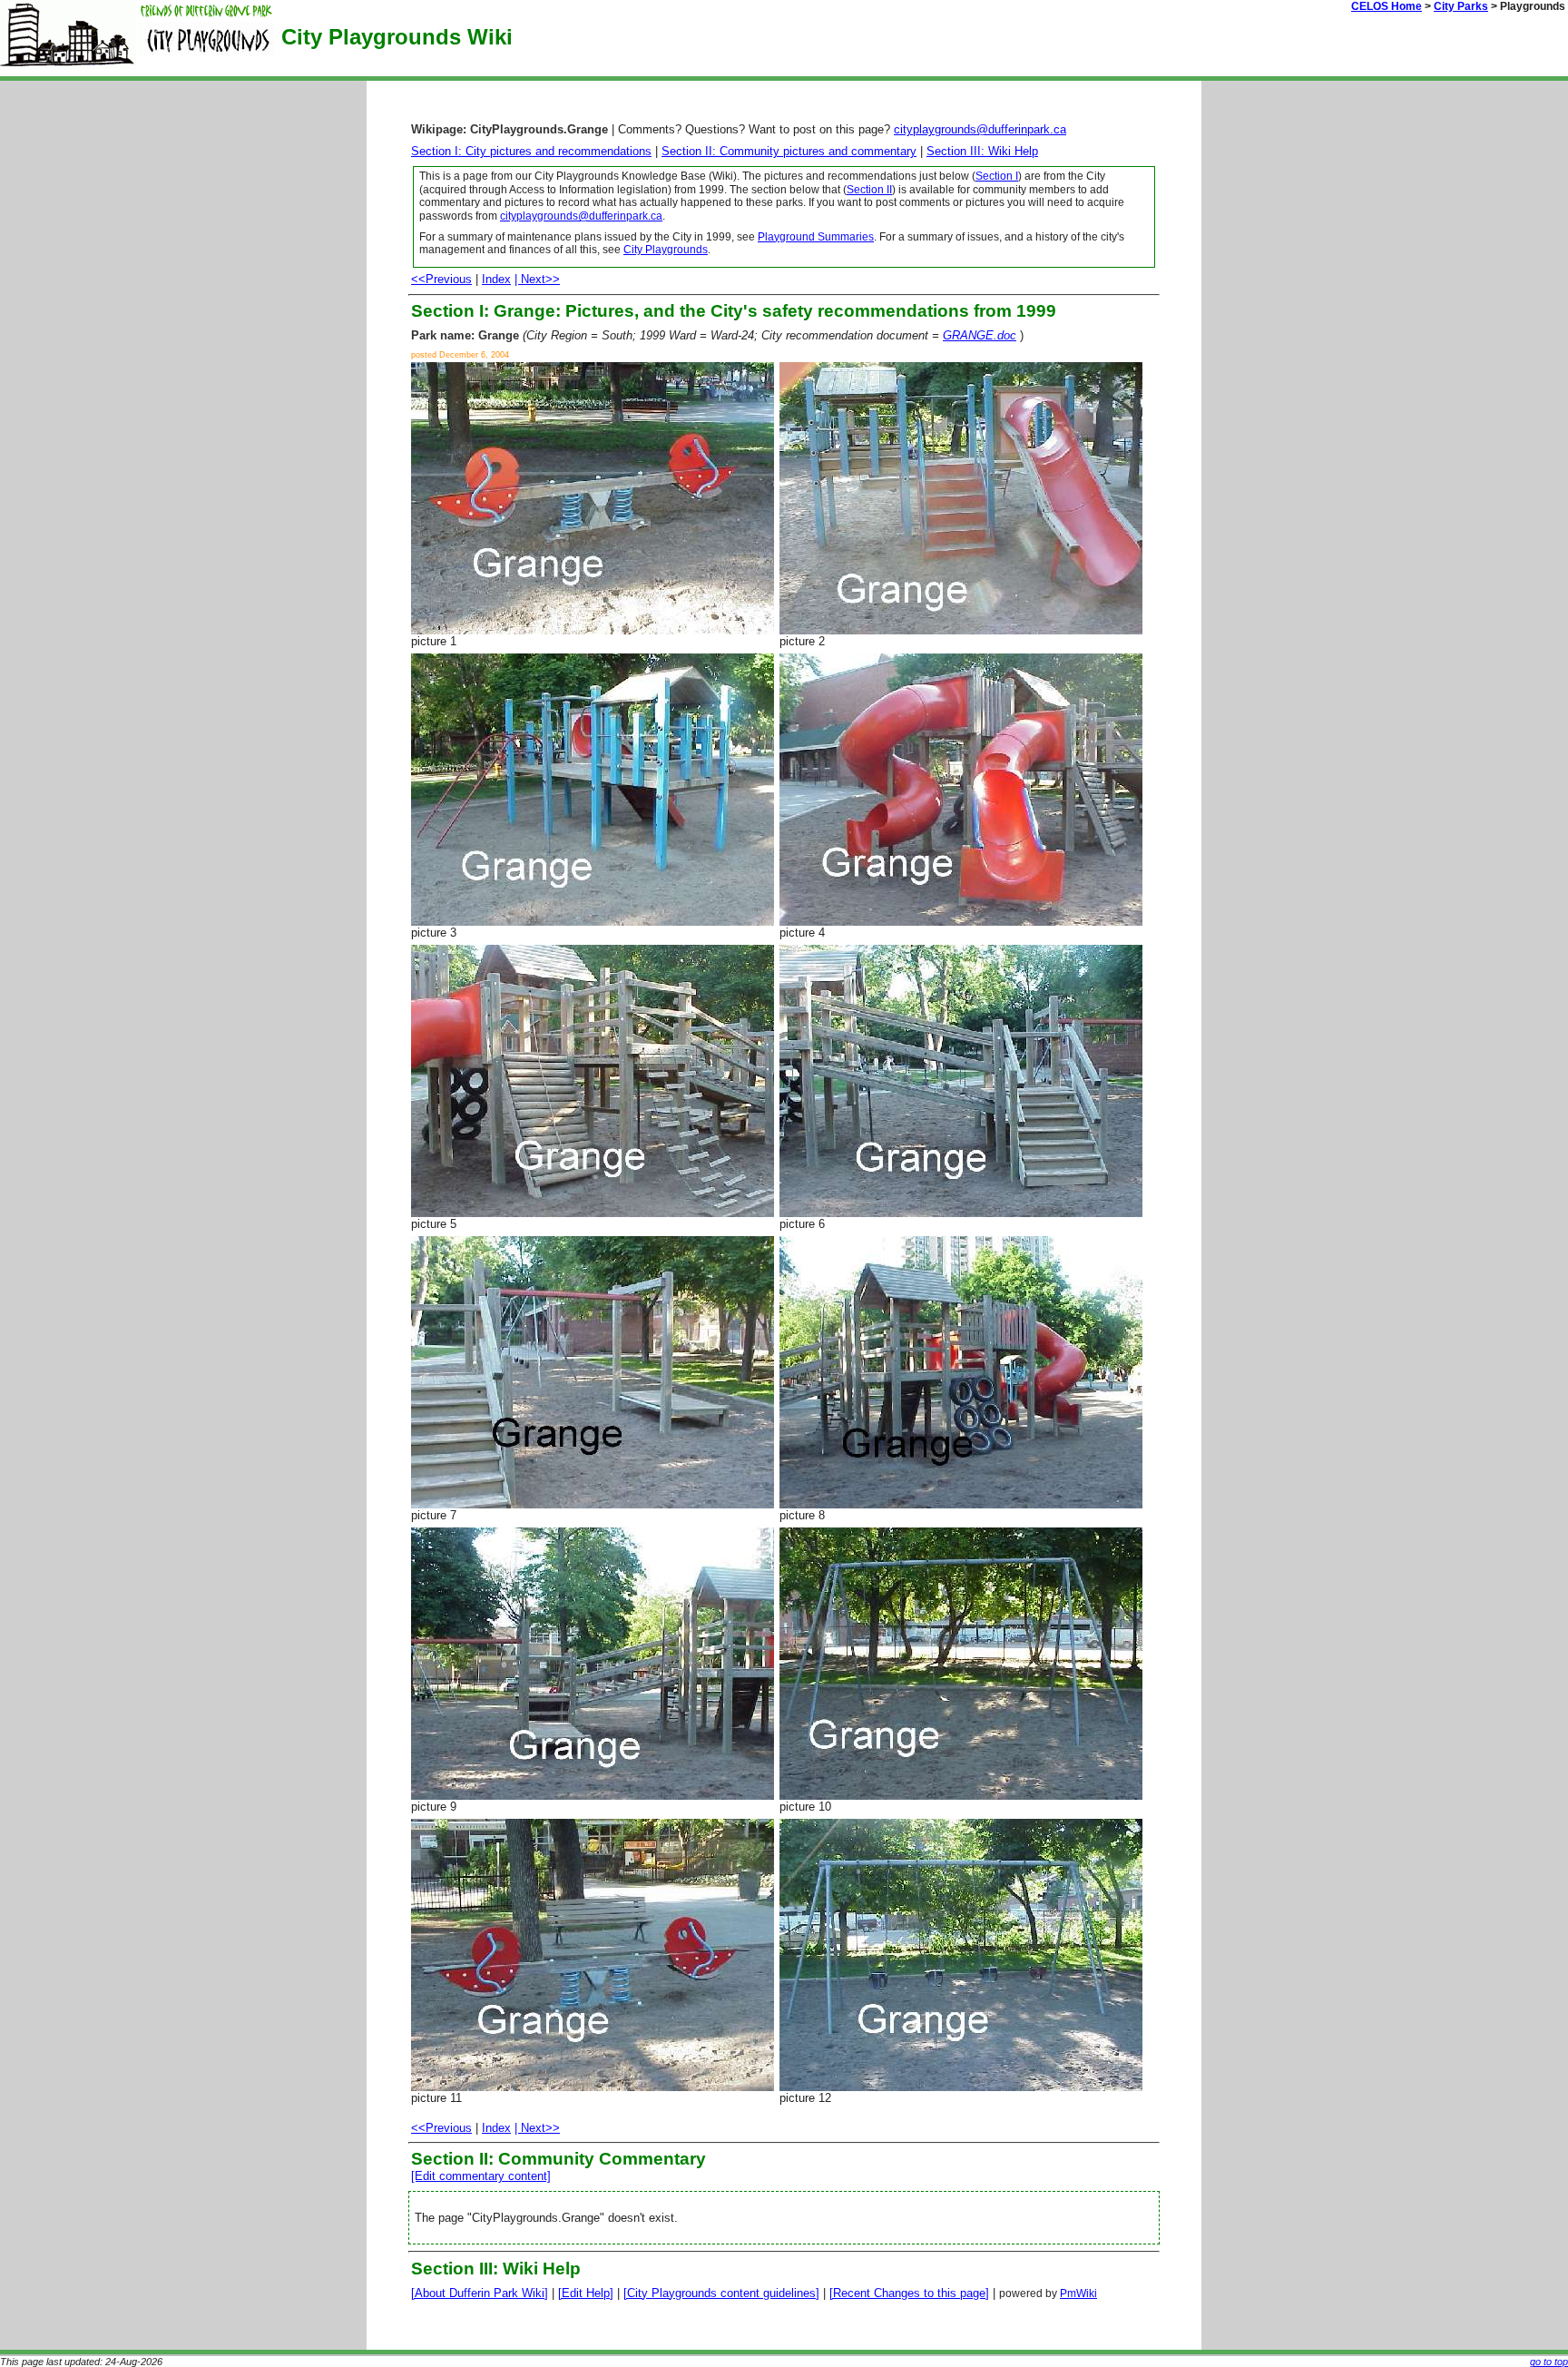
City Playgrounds (666, 250)
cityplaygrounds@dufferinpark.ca (980, 129)
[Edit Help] (586, 2293)
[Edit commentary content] (481, 2176)
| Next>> (537, 279)
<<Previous (441, 279)
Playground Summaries (816, 237)
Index (496, 279)
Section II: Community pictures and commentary (789, 151)
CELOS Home (1387, 6)
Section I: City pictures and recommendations (531, 151)
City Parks (1461, 6)
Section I (997, 176)
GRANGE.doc (980, 335)
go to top (1549, 2362)
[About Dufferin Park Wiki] (480, 2293)
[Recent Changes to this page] (909, 2293)
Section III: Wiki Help (982, 151)
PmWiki (1078, 2293)
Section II (869, 190)
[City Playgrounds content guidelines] (721, 2293)
